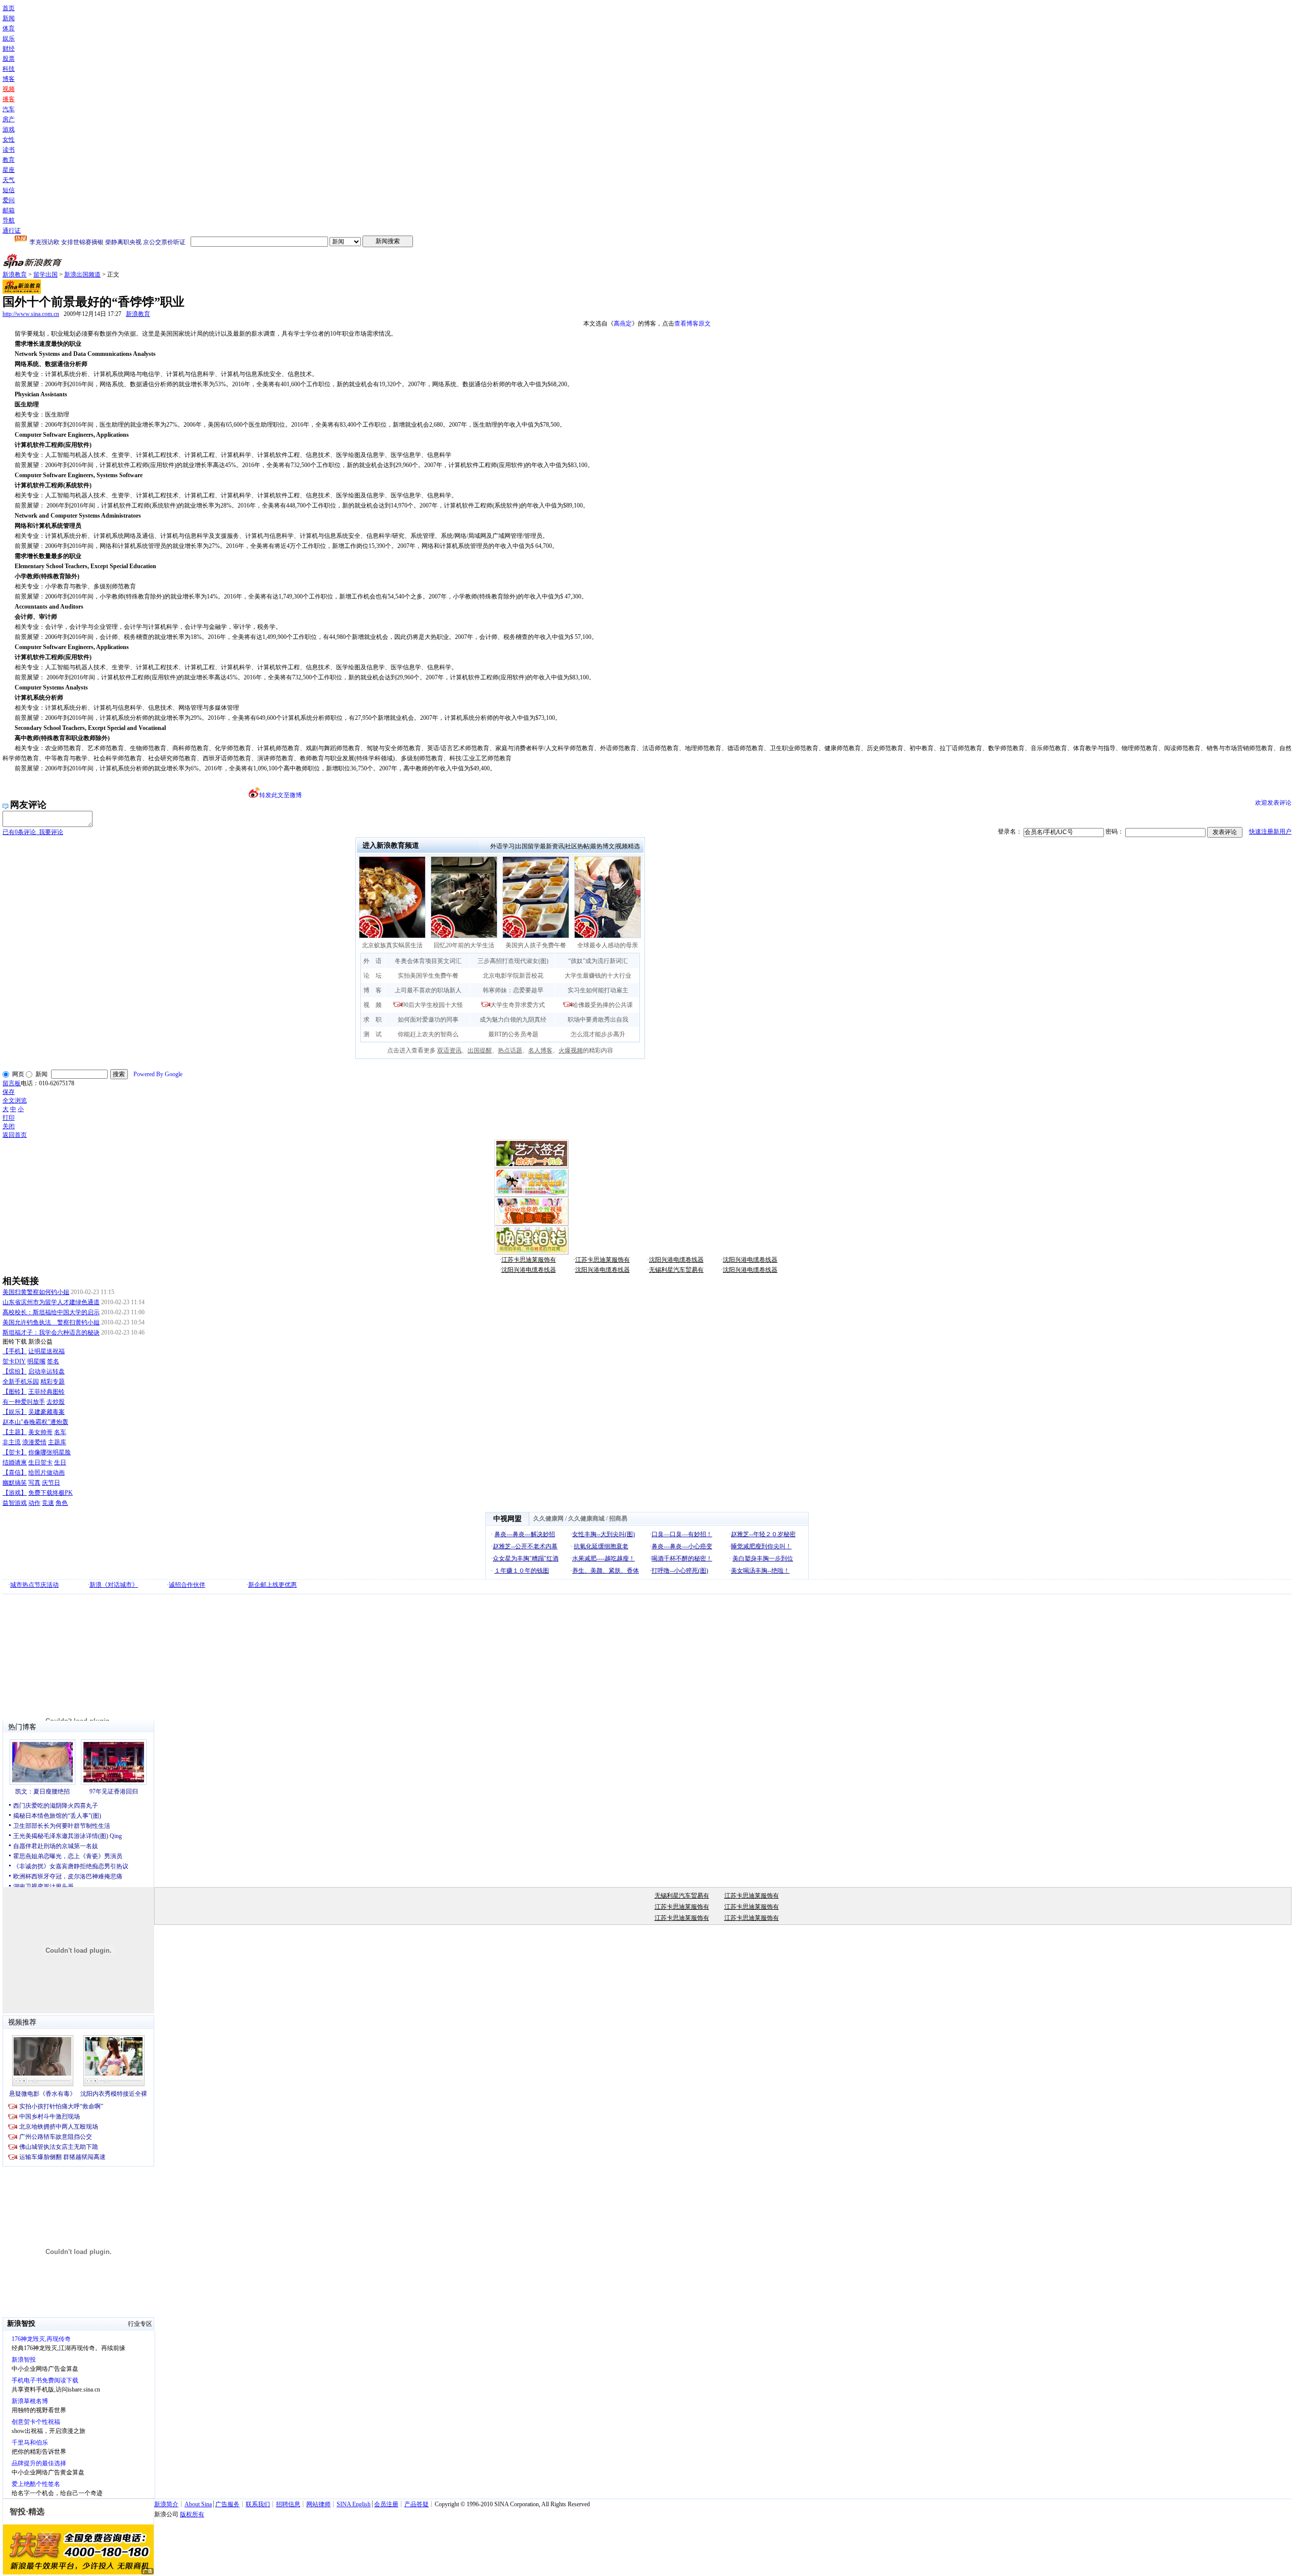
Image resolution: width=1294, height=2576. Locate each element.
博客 (9, 79)
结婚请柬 (15, 1462)
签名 (53, 1361)
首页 (9, 8)
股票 (9, 59)
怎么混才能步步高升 (598, 1034)
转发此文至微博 (281, 795)
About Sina (198, 2504)
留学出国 (45, 274)
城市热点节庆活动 (34, 1585)
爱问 (9, 200)
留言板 (12, 1083)
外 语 (373, 961)
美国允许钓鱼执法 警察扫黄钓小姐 (51, 1322)
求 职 (373, 1020)
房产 (9, 119)
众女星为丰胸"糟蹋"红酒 (526, 1558)
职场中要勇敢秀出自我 (598, 1020)
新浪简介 (166, 2504)
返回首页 (15, 1135)
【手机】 (15, 1351)
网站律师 (318, 2504)
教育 (9, 160)
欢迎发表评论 (1273, 803)
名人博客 (540, 1050)
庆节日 (51, 1483)
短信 (9, 190)
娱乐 (9, 38)
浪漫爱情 (34, 1442)
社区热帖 (577, 846)
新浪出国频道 (82, 274)
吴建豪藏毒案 (47, 1412)
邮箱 (9, 210)
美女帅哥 (40, 1432)
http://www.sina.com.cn (31, 314)
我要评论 (33, 832)
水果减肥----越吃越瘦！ (604, 1558)
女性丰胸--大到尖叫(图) (604, 1534)
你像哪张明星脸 (50, 1452)
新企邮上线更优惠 (272, 1585)
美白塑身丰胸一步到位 (763, 1558)
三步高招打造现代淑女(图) (513, 961)
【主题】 (15, 1432)
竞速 (48, 1503)
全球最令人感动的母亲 (608, 945)
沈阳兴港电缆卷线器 (676, 1260)
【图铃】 (15, 1392)
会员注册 (386, 2504)
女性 (9, 140)
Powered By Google (158, 1074)
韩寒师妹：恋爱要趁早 (513, 990)
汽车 (9, 109)
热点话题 (510, 1050)
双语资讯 (449, 1050)
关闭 (9, 1126)
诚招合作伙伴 (187, 1585)
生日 (60, 1462)
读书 (9, 150)
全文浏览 (15, 1100)
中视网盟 (507, 1519)
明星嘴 (36, 1361)
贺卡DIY (14, 1361)
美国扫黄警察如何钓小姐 (36, 1292)
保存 (9, 1092)
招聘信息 (288, 2504)
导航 (9, 220)
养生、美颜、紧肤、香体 (606, 1571)
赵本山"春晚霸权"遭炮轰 (35, 1422)
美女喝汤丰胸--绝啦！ (760, 1571)
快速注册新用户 (1270, 832)
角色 (62, 1503)
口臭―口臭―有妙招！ (682, 1534)
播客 (9, 99)
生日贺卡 (40, 1462)
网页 (18, 1074)
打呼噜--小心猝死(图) (680, 1571)
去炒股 (56, 1402)
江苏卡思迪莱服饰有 (529, 1260)
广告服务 (227, 2504)
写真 (34, 1483)
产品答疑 (417, 2504)
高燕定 (623, 324)
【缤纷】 (15, 1371)
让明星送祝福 (47, 1351)
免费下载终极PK (51, 1493)
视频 (9, 89)
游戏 (9, 129)
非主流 (12, 1442)
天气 (9, 180)
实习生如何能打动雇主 (598, 990)
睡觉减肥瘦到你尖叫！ (761, 1546)
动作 (34, 1503)
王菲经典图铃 (47, 1392)
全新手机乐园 (21, 1382)
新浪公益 (40, 1342)
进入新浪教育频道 (391, 845)
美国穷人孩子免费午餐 (536, 945)
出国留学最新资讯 (540, 846)
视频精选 (628, 846)
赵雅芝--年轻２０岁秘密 (763, 1534)
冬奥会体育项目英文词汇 (428, 961)
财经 (9, 49)
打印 (9, 1118)
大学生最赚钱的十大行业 (598, 976)
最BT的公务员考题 (513, 1034)
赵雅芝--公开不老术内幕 (525, 1546)
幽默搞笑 (15, 1483)
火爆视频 (571, 1050)
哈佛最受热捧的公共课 (603, 1005)
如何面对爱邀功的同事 (428, 1020)
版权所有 (192, 2514)
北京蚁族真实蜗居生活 (392, 945)
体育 (9, 28)
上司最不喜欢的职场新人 (428, 990)
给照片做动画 (47, 1473)
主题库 (57, 1442)
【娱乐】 (15, 1412)
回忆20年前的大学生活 (464, 945)
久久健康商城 (586, 1519)
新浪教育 (15, 274)
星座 (9, 170)
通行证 (12, 231)
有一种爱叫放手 (24, 1402)
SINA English (354, 2504)
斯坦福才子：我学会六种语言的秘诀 (51, 1332)
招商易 (618, 1519)
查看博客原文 (692, 324)
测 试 (373, 1034)
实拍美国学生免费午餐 (428, 976)
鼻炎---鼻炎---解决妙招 (525, 1534)
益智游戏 (15, 1503)
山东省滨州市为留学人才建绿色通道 (51, 1302)
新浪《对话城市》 (114, 1585)
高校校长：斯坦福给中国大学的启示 (51, 1312)
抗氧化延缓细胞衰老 (601, 1546)
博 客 (373, 990)
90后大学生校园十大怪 (433, 1005)
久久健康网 (548, 1519)
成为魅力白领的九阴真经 (513, 1020)
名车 (60, 1432)
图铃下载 (15, 1342)
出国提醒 (480, 1050)
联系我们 (258, 2504)
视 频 (373, 1005)
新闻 (9, 18)
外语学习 (502, 846)
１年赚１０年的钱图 (522, 1571)
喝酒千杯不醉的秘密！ (682, 1558)
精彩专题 (53, 1382)
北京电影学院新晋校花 (513, 976)
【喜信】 (15, 1473)
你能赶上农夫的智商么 (428, 1034)
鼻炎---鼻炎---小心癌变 (682, 1546)
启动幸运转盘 (47, 1371)
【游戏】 (15, 1493)
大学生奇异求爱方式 (518, 1005)
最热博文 (603, 846)
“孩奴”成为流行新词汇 (598, 961)
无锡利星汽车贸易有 (676, 1270)
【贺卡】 (15, 1452)
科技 (9, 69)
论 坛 (373, 976)
